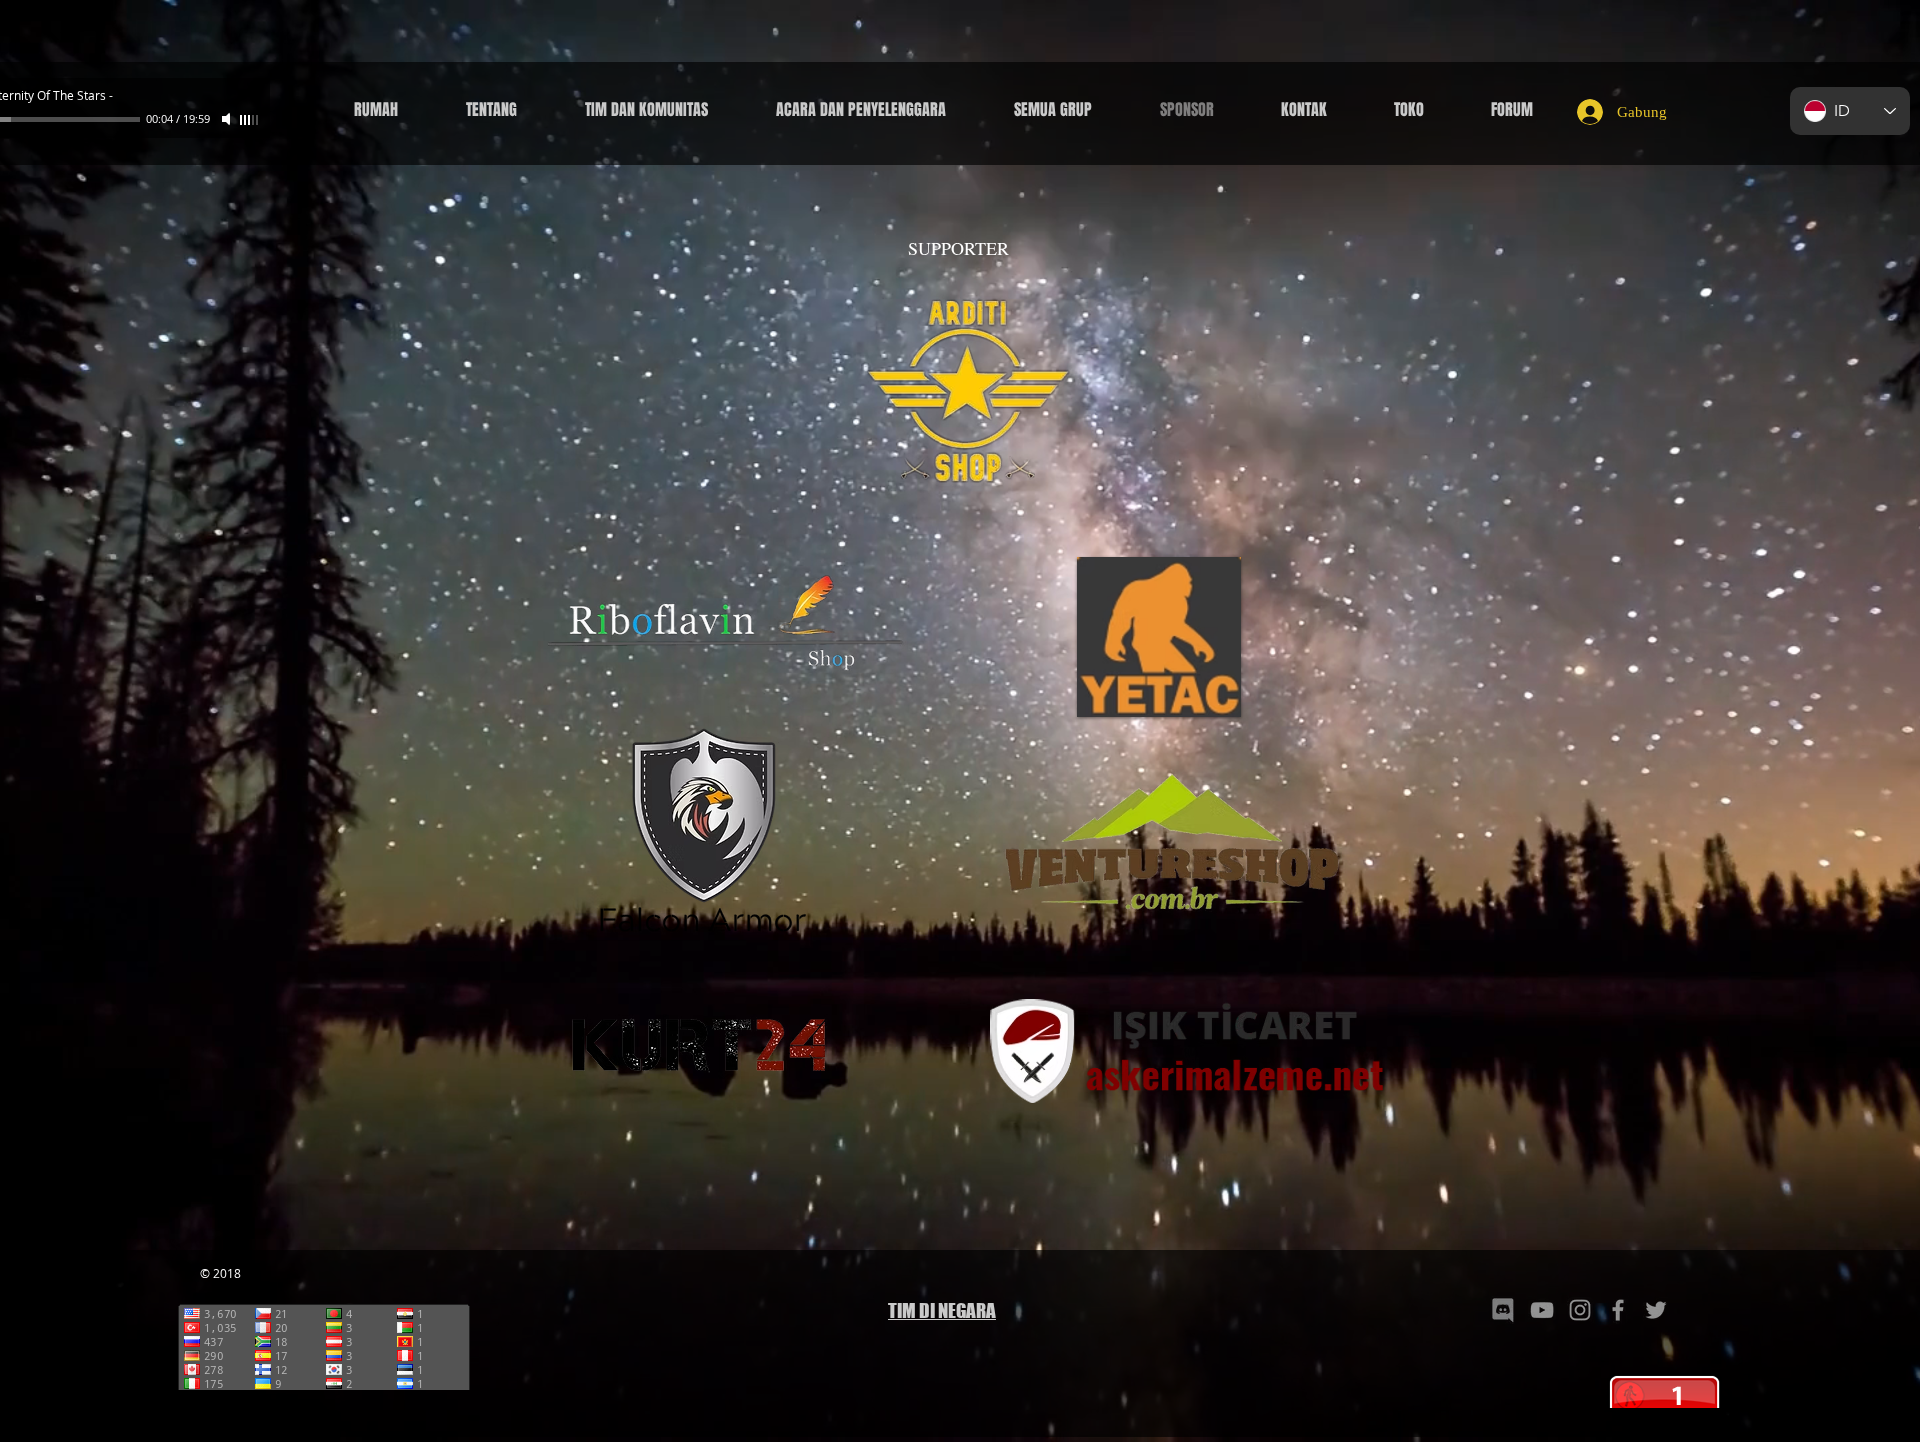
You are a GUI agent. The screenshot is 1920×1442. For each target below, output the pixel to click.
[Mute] (228, 119)
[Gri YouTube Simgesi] (1542, 1310)
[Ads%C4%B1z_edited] (1504, 1310)
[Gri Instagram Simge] (1580, 1310)
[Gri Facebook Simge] (1618, 1310)
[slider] (250, 120)
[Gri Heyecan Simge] (1656, 1310)
